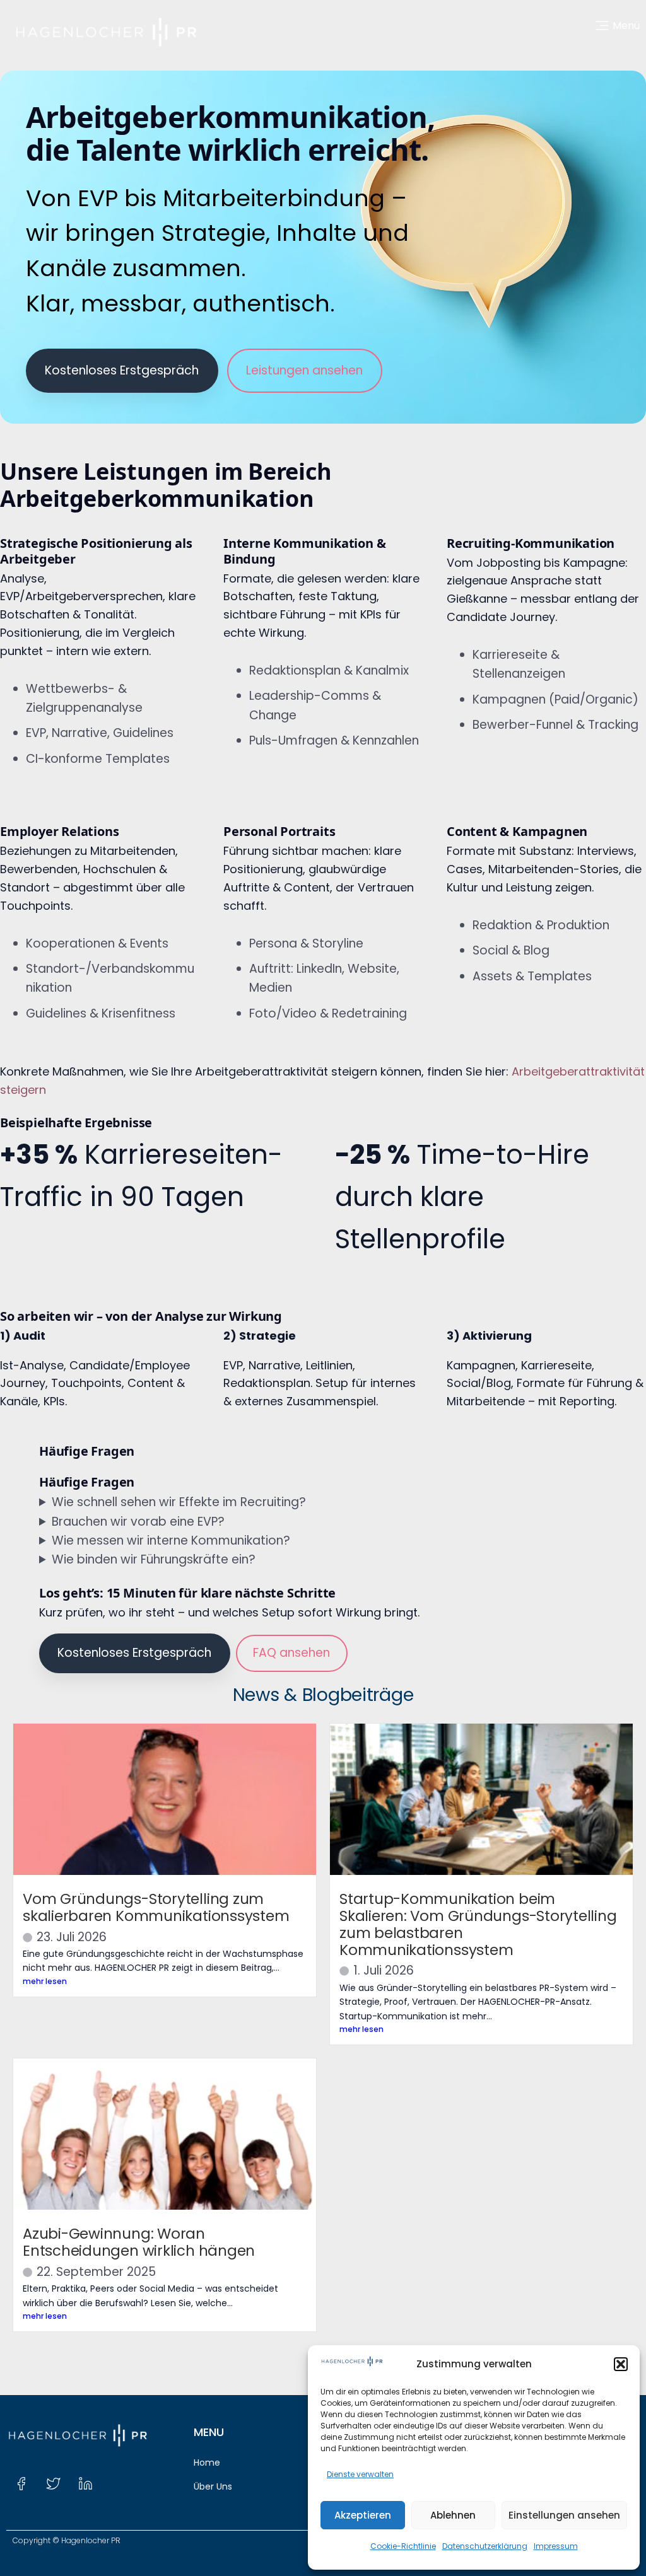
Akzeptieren (363, 2515)
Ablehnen (453, 2515)
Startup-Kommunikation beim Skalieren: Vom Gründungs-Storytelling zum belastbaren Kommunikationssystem (478, 1924)
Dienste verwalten (360, 2474)
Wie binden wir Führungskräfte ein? (154, 1559)
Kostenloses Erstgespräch (122, 370)
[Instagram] (117, 2484)
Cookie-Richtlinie (403, 2546)
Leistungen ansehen (304, 370)
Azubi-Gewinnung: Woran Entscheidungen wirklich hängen (139, 2242)
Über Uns (213, 2486)
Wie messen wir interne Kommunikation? (171, 1540)
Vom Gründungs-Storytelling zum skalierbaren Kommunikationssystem (156, 1907)
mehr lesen (45, 1981)
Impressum (556, 2546)
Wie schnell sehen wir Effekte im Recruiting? (179, 1502)
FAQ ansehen (291, 1653)
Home (207, 2463)
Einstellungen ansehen (564, 2515)
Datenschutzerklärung (485, 2546)
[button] (621, 2364)
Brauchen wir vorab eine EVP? (138, 1522)
